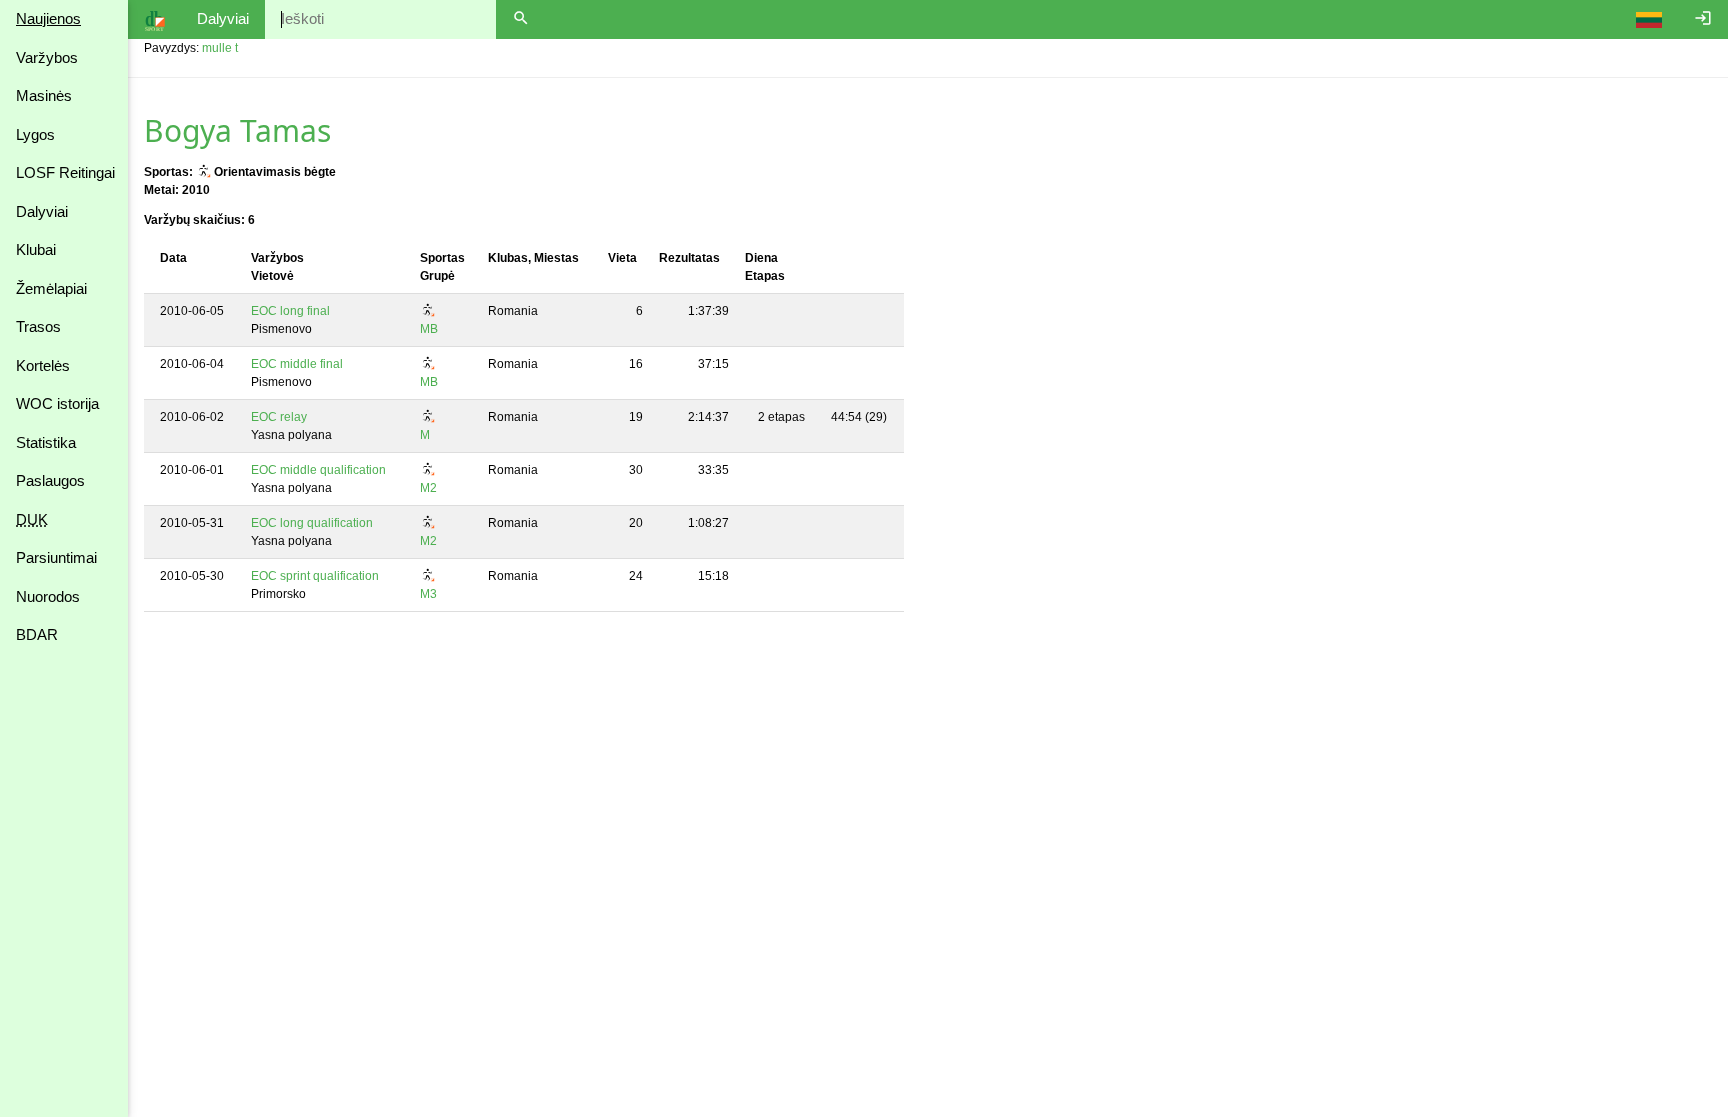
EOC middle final (297, 364)
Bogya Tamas (237, 130)
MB (429, 329)
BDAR (37, 634)
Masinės (44, 95)
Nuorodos (48, 596)
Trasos (38, 326)
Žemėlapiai (51, 288)
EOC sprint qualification (315, 576)
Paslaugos (50, 480)
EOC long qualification (312, 523)
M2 (428, 488)
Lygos (35, 134)
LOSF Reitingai (65, 172)
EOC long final (290, 311)
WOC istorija (57, 403)
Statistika (46, 442)
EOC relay (279, 417)
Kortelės (43, 365)
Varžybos (47, 57)
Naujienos (48, 18)
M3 (428, 594)
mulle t (220, 48)
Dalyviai (42, 211)
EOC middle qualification (318, 470)
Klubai (36, 249)
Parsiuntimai (56, 557)
